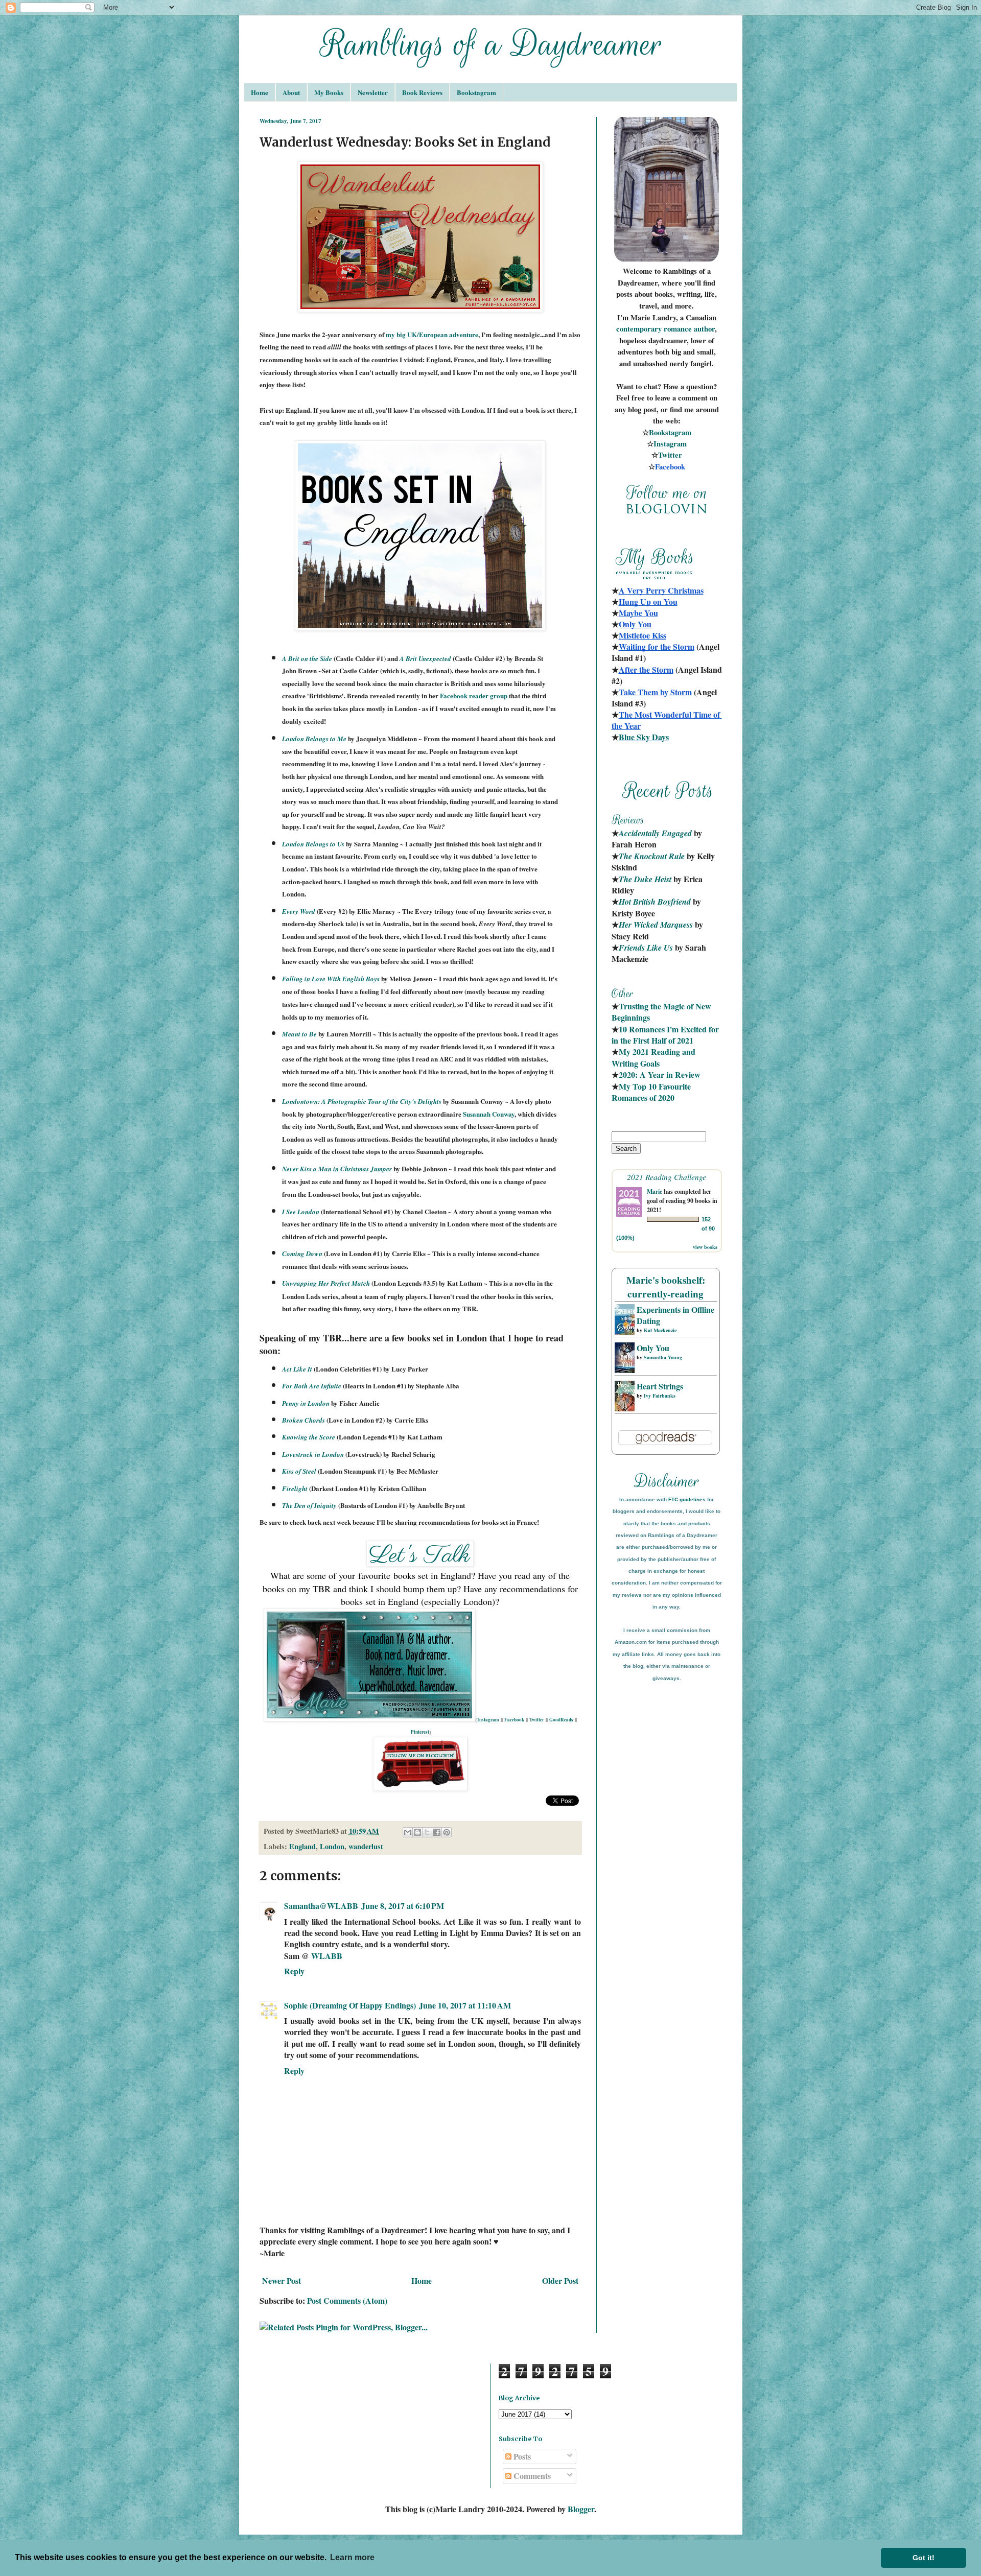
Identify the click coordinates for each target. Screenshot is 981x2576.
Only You (653, 1348)
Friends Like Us (646, 948)
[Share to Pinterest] (447, 1832)
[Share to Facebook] (437, 1832)
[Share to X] (427, 1832)
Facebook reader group (474, 695)
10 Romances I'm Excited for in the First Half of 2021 (666, 1035)
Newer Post (282, 2280)
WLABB (327, 1956)
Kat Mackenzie (660, 1330)
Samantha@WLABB (321, 1906)
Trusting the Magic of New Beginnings (662, 1012)
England (302, 1846)
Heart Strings (660, 1386)
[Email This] (408, 1832)
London (332, 1846)
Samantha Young (663, 1357)
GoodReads (561, 1720)
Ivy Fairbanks (660, 1396)
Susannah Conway (489, 1114)
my (391, 334)
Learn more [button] (352, 2557)
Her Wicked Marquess (656, 925)
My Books (329, 92)
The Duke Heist (645, 879)
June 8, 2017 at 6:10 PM (403, 1906)
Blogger (581, 2509)
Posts (521, 2456)
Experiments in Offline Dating (675, 1315)
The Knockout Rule (652, 856)
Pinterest (420, 1732)
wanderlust (366, 1846)
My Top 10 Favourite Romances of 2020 (651, 1092)
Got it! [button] (924, 2558)
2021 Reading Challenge (667, 1177)
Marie (655, 1191)
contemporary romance (655, 329)
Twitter (537, 1720)
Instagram (488, 1720)
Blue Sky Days (644, 737)
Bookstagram (476, 92)
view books (705, 1247)
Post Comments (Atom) (347, 2300)
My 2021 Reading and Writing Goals (655, 1057)
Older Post (560, 2280)
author (704, 329)
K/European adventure (445, 334)
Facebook (514, 1720)
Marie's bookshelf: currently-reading (666, 1287)
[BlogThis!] (417, 1832)
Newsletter (373, 92)
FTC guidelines (687, 1499)
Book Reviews (422, 92)
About (291, 92)
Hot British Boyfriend (655, 902)
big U (404, 334)
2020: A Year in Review (660, 1074)
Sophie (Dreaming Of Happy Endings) (350, 2005)
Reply (294, 1971)
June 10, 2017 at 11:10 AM (465, 2005)
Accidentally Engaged (655, 833)
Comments (531, 2476)
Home (260, 92)
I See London (301, 1212)
